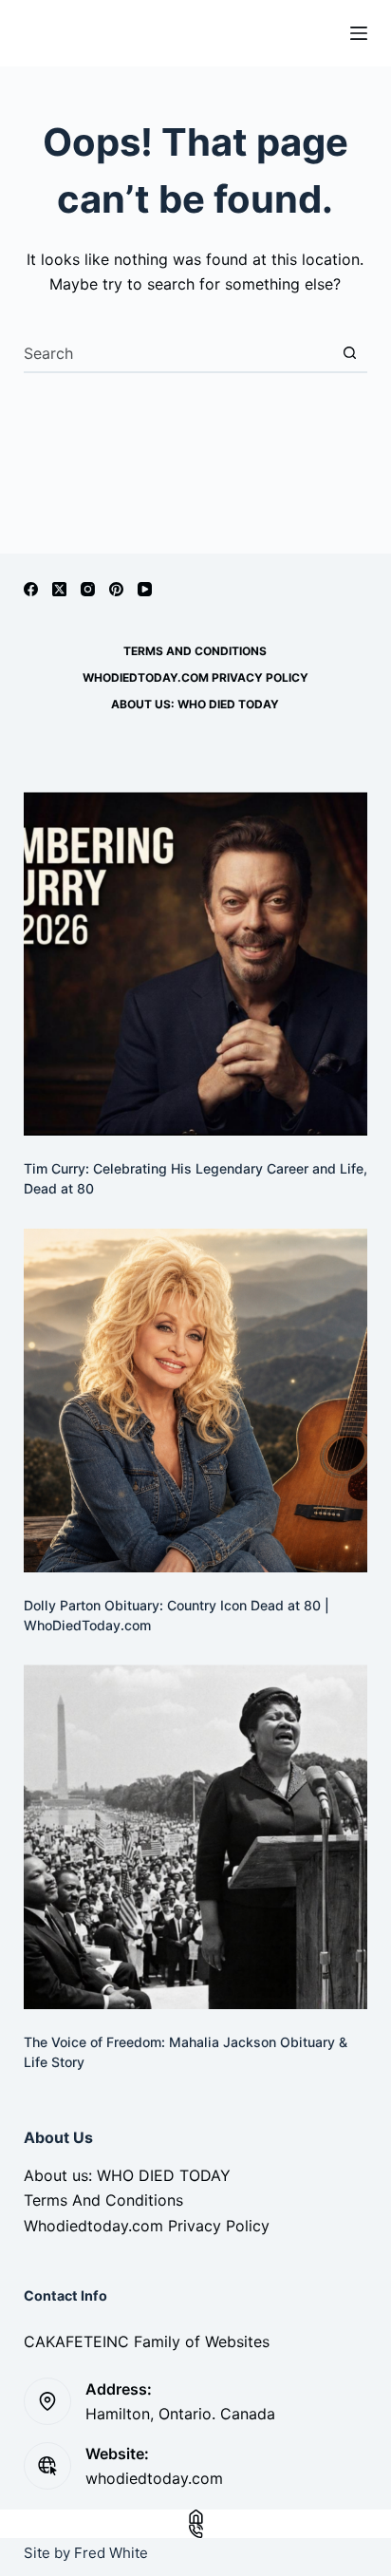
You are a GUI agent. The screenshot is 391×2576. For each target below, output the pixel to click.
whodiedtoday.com (154, 2478)
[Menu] (359, 33)
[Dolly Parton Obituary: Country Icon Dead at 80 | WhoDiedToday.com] (196, 1401)
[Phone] (195, 2531)
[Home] (195, 2517)
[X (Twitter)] (59, 589)
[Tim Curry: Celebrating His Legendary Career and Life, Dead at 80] (196, 964)
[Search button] (349, 353)
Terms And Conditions (195, 651)
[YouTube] (145, 589)
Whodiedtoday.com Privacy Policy (195, 677)
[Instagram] (88, 589)
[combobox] (178, 353)
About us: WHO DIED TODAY (195, 704)
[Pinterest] (116, 589)
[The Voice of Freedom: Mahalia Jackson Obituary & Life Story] (196, 1837)
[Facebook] (31, 589)
